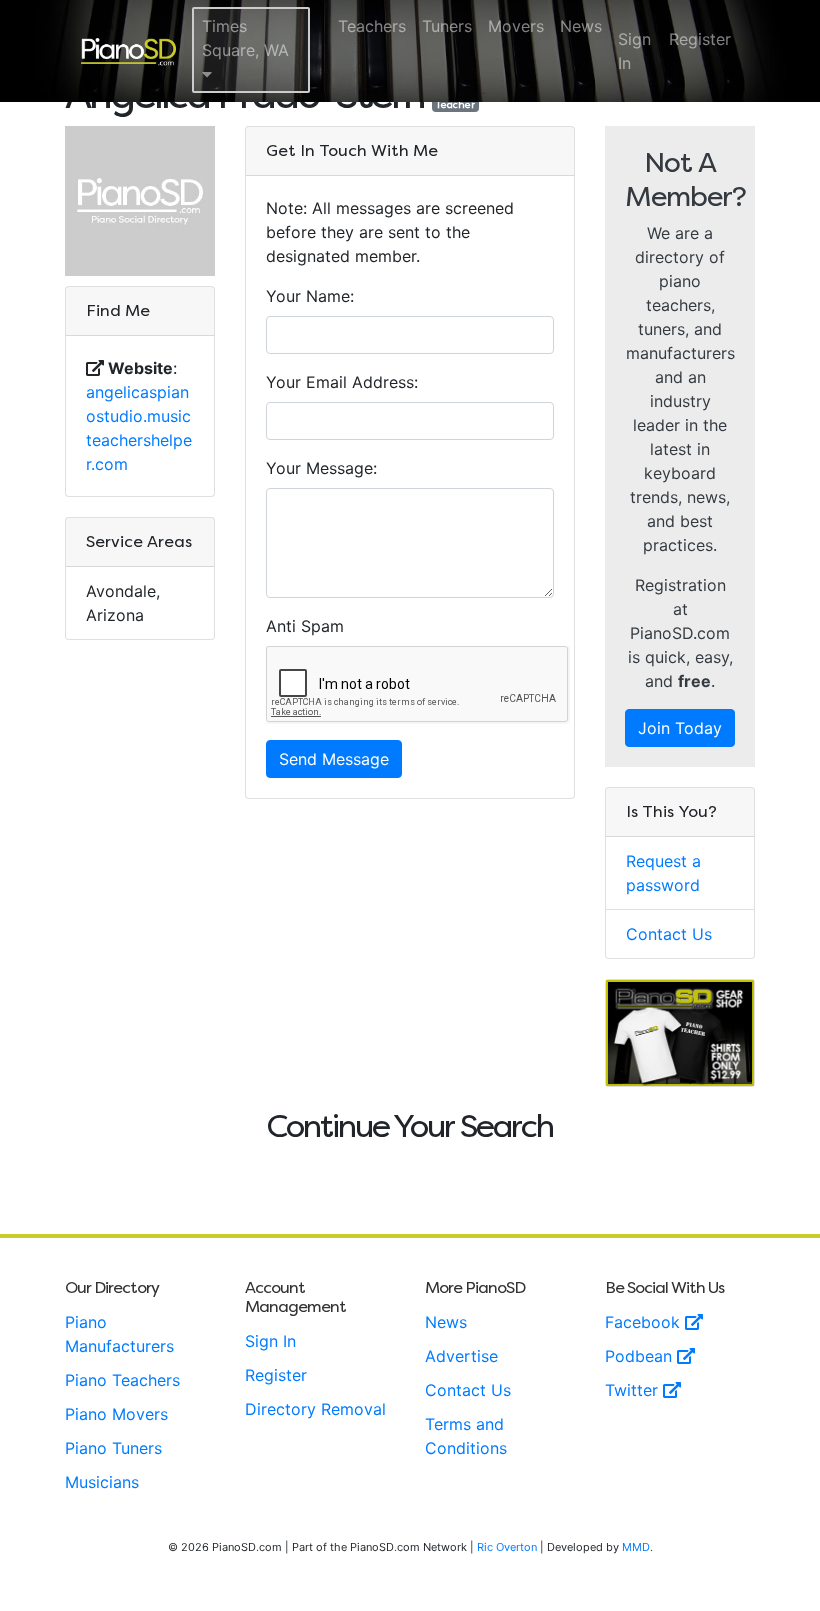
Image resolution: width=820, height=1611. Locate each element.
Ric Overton (507, 1547)
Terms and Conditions (466, 1436)
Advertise (461, 1356)
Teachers (372, 26)
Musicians (102, 1482)
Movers (516, 26)
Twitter (634, 1390)
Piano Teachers (122, 1380)
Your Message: (321, 468)
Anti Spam (305, 626)
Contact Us (669, 934)
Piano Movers (116, 1414)
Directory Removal (315, 1409)
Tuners (447, 26)
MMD (636, 1547)
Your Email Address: (342, 382)
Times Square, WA (245, 38)
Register (700, 39)
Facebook (645, 1322)
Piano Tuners (113, 1448)
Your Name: (310, 296)
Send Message (334, 759)
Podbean (641, 1356)
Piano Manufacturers (119, 1334)
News (581, 26)
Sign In (634, 51)
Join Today (680, 728)
